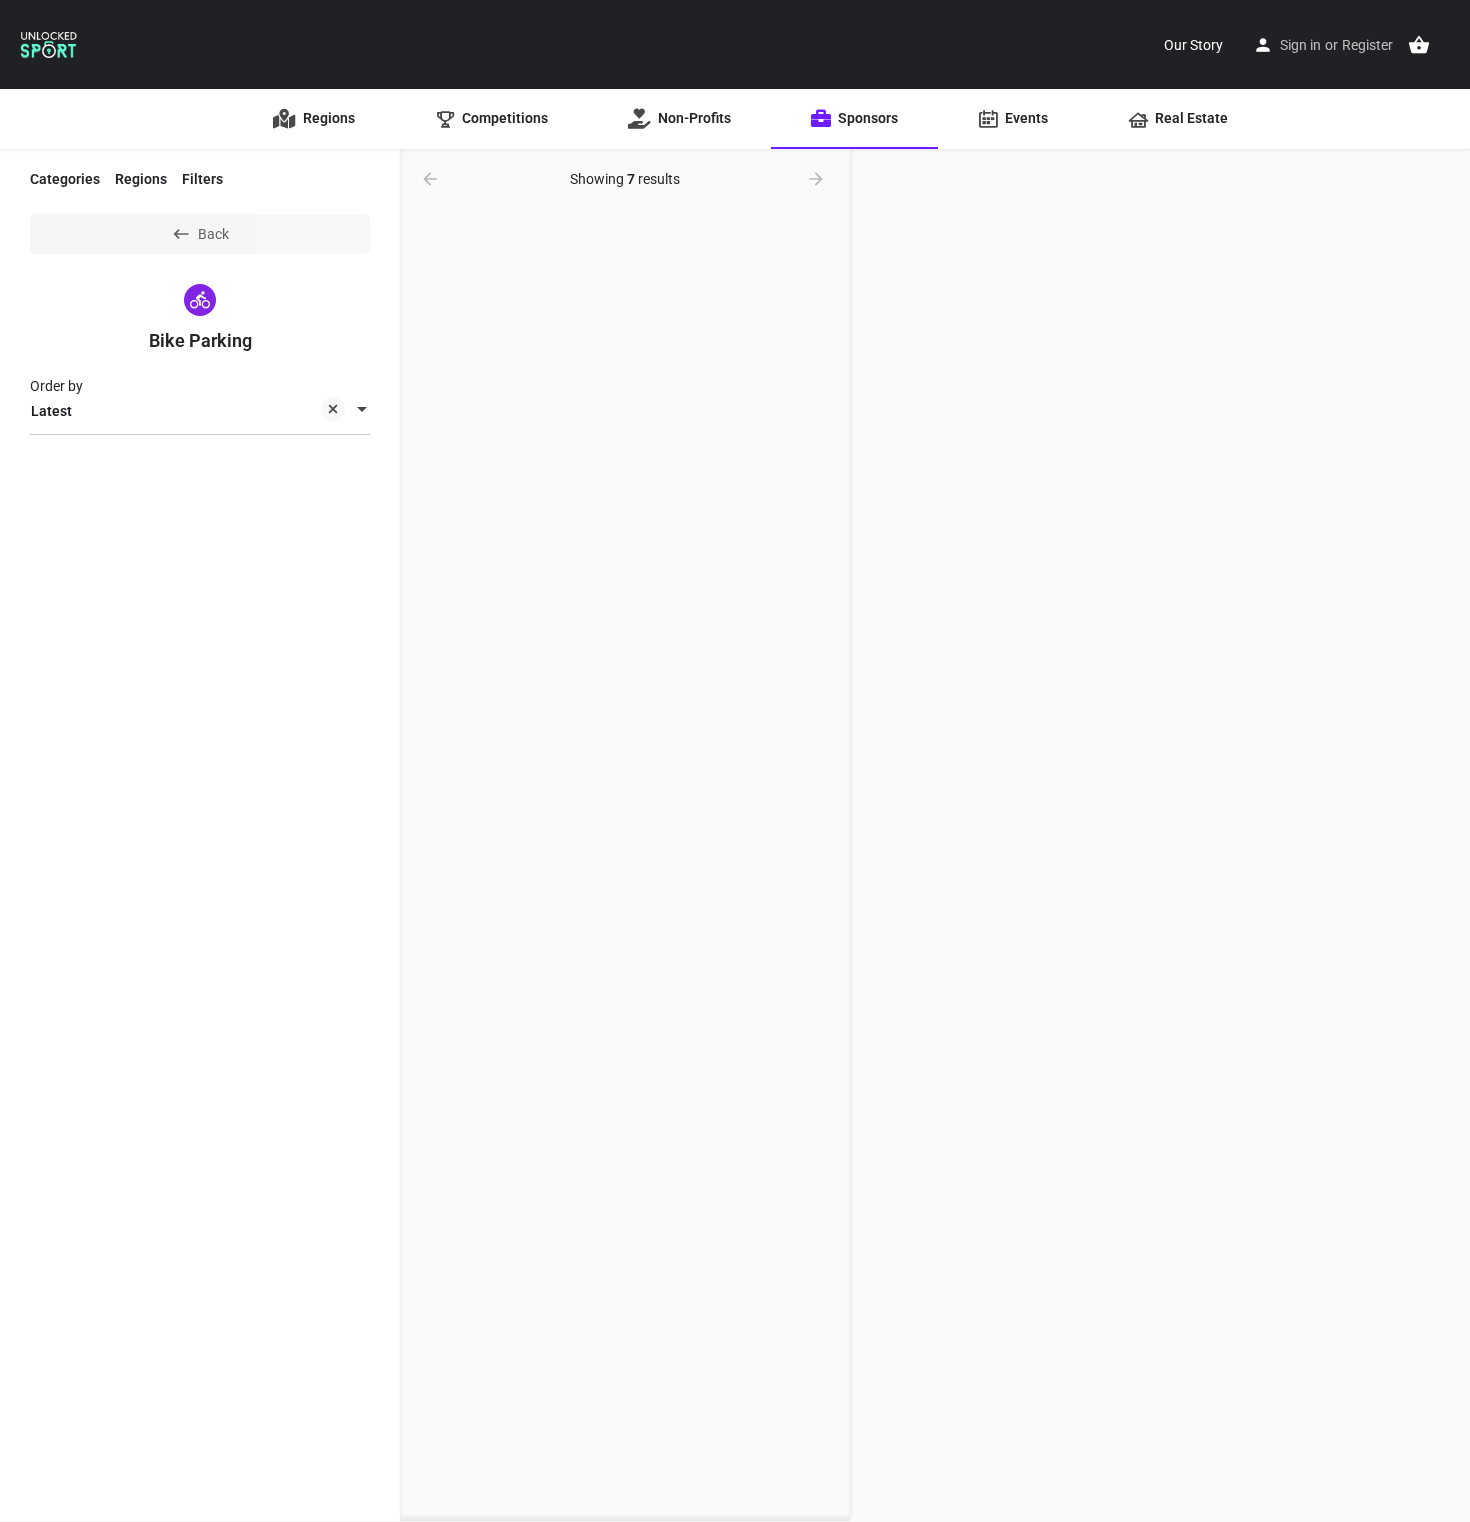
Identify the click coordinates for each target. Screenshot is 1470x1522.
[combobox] (200, 411)
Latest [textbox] (51, 411)
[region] (1160, 836)
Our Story (1193, 45)
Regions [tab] (141, 179)
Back (213, 234)
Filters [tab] (202, 179)
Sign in (1300, 45)
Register (1367, 45)
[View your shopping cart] (1419, 45)
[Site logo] (49, 43)
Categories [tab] (65, 179)
